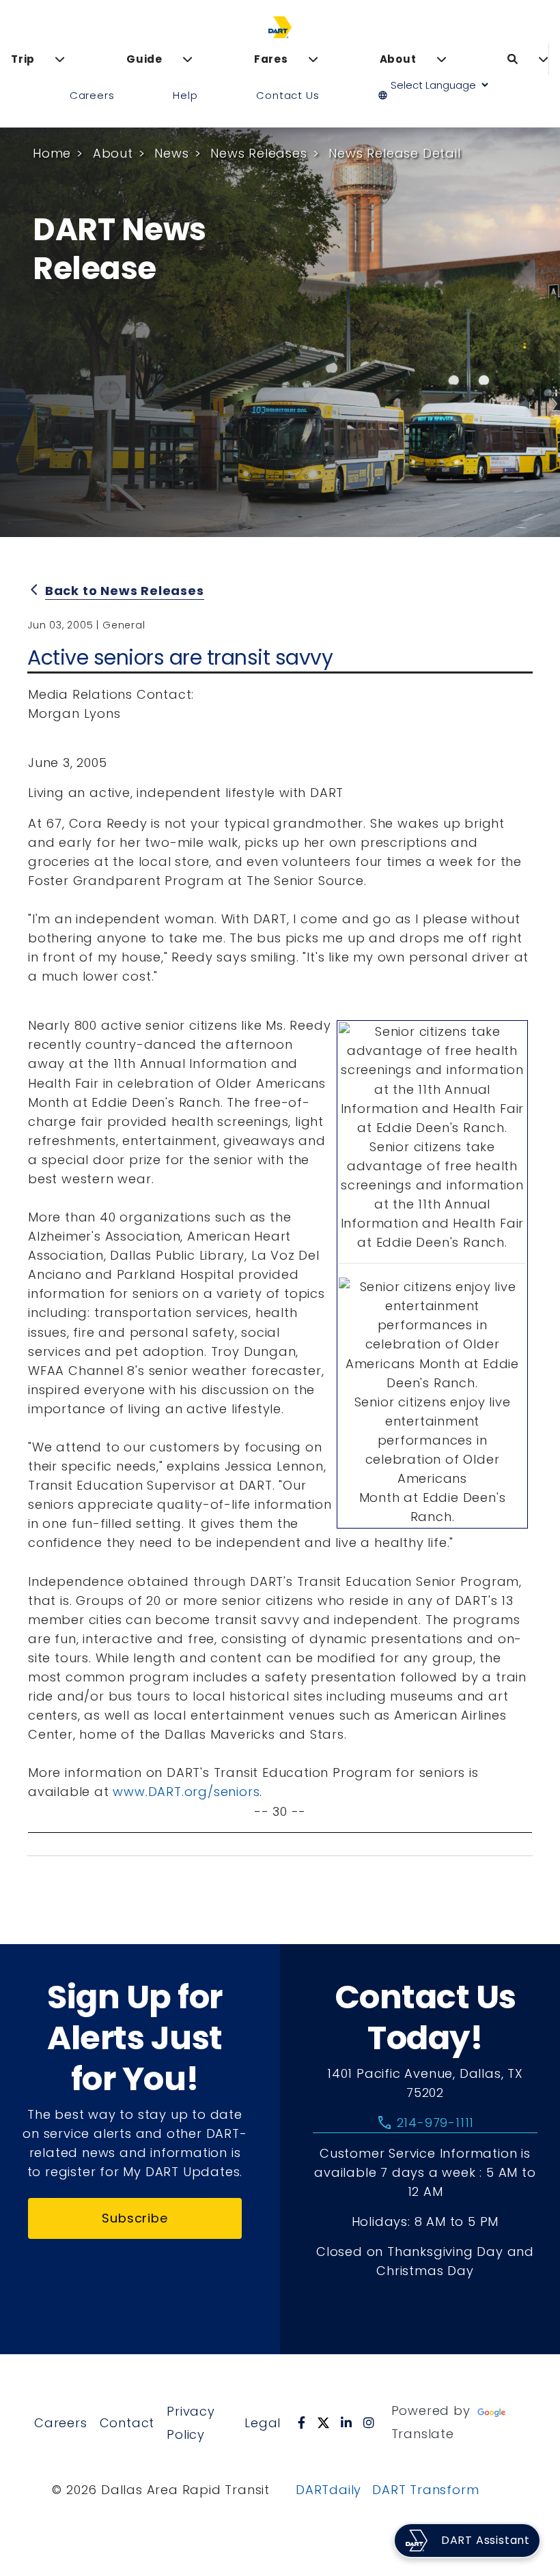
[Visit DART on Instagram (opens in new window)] (369, 2422)
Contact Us (288, 95)
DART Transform (425, 2490)
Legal (263, 2423)
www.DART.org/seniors (186, 1792)
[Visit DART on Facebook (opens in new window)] (302, 2422)
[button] (439, 96)
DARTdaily (328, 2490)
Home (52, 153)
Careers (92, 95)
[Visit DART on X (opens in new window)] (323, 2422)
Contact (127, 2423)
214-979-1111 (425, 2123)
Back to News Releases (125, 591)
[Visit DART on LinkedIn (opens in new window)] (347, 2422)
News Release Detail (394, 153)
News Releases (258, 153)
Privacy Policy (191, 2423)
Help (185, 95)
